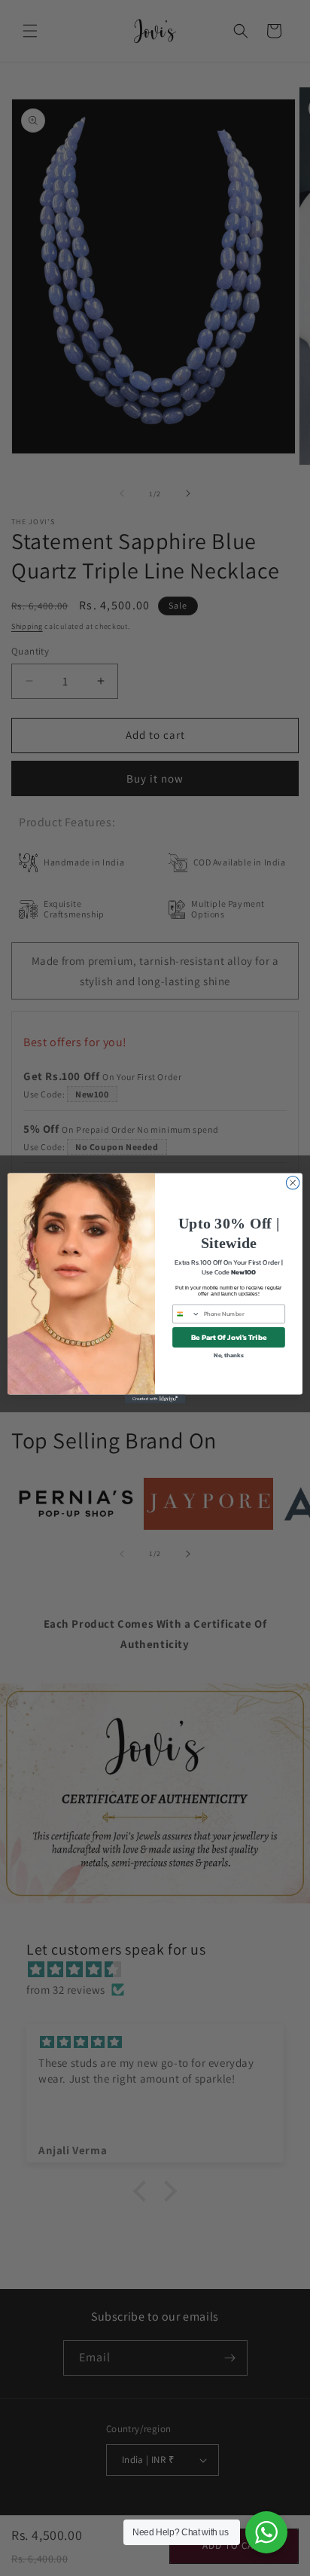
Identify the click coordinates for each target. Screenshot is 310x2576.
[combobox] (187, 1314)
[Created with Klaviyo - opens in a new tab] (155, 1399)
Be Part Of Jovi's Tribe (229, 1337)
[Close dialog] (293, 1183)
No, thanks (229, 1354)
